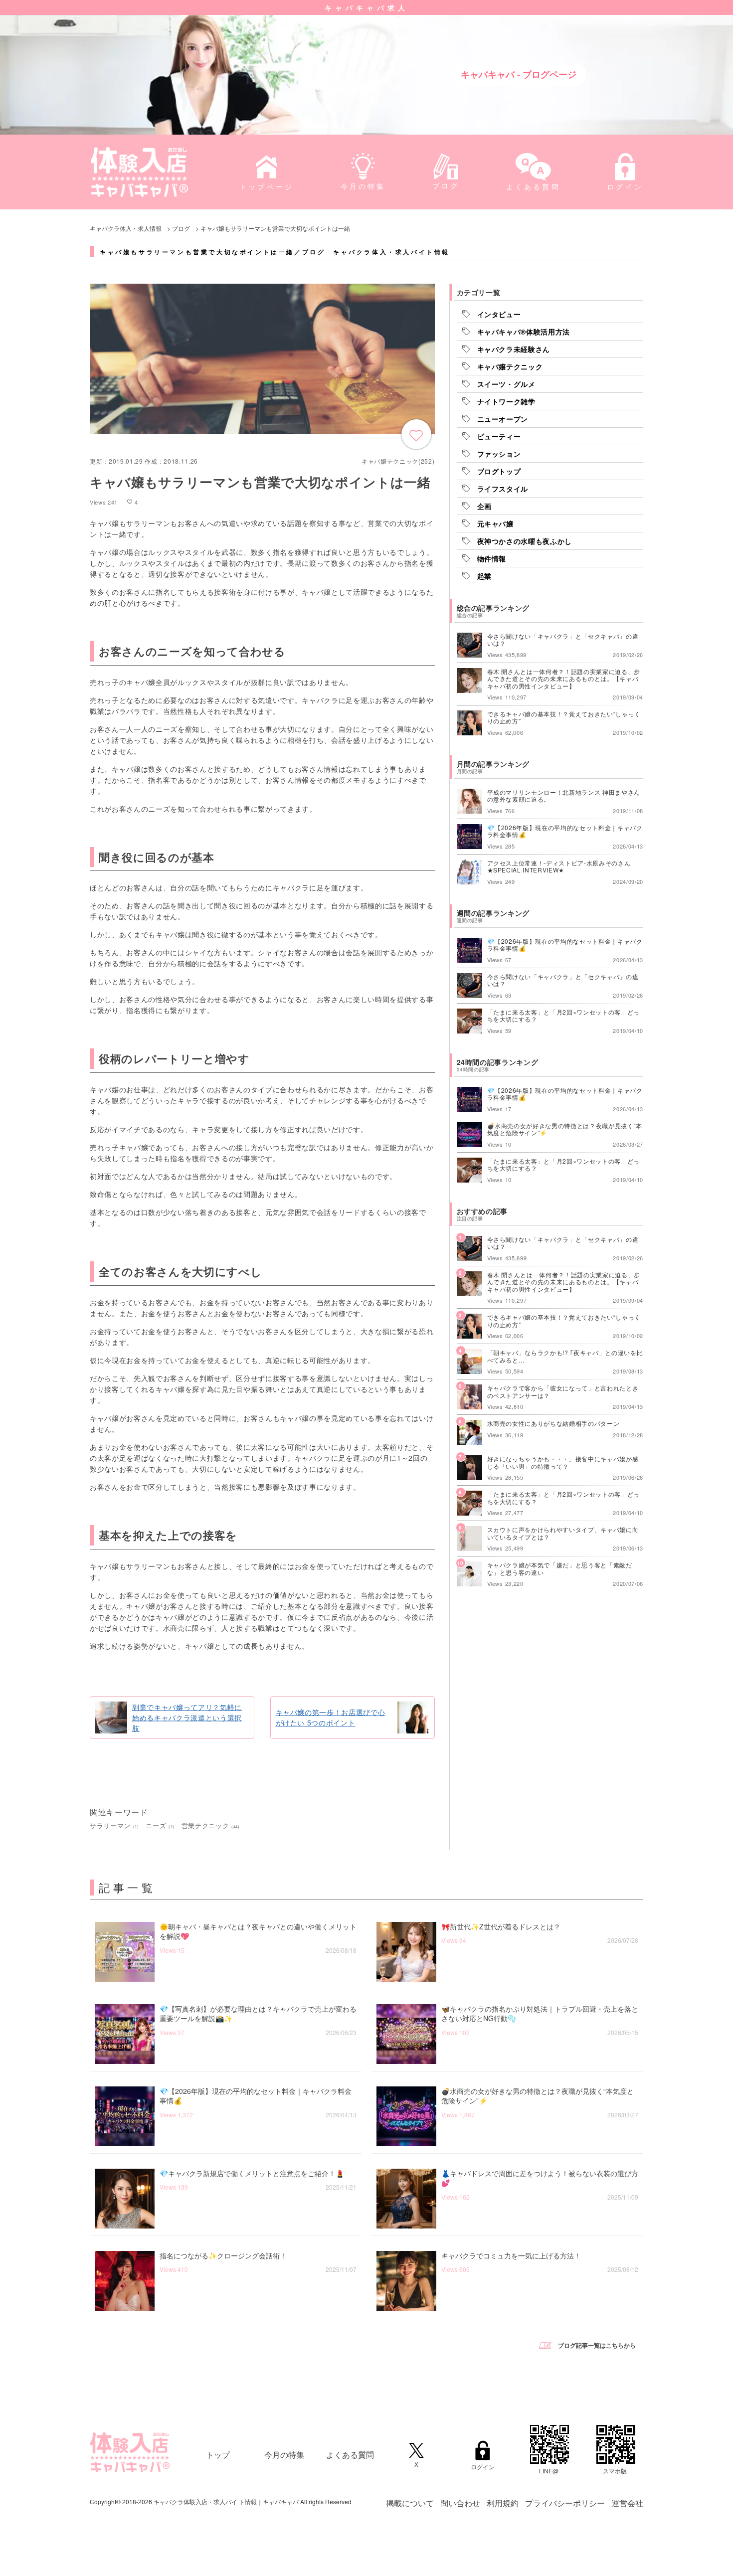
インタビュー (499, 314)
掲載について (410, 2503)
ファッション (499, 454)
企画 (484, 506)
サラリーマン (114, 1825)
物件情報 (492, 558)
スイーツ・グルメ (506, 384)
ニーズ (160, 1825)
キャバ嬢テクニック (510, 366)
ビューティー (499, 436)
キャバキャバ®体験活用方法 (524, 332)
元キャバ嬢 (495, 523)
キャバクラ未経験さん (514, 349)
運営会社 (627, 2503)
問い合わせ (460, 2503)
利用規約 (503, 2503)
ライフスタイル (503, 489)
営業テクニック (211, 1825)
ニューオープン (503, 419)
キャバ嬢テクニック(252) (398, 461)
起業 (484, 576)
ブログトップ (499, 471)
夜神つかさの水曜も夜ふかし (525, 541)
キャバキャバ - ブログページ (519, 74)
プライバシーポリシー (565, 2503)
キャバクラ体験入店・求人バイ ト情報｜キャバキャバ (226, 2501)
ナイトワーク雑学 (506, 401)
